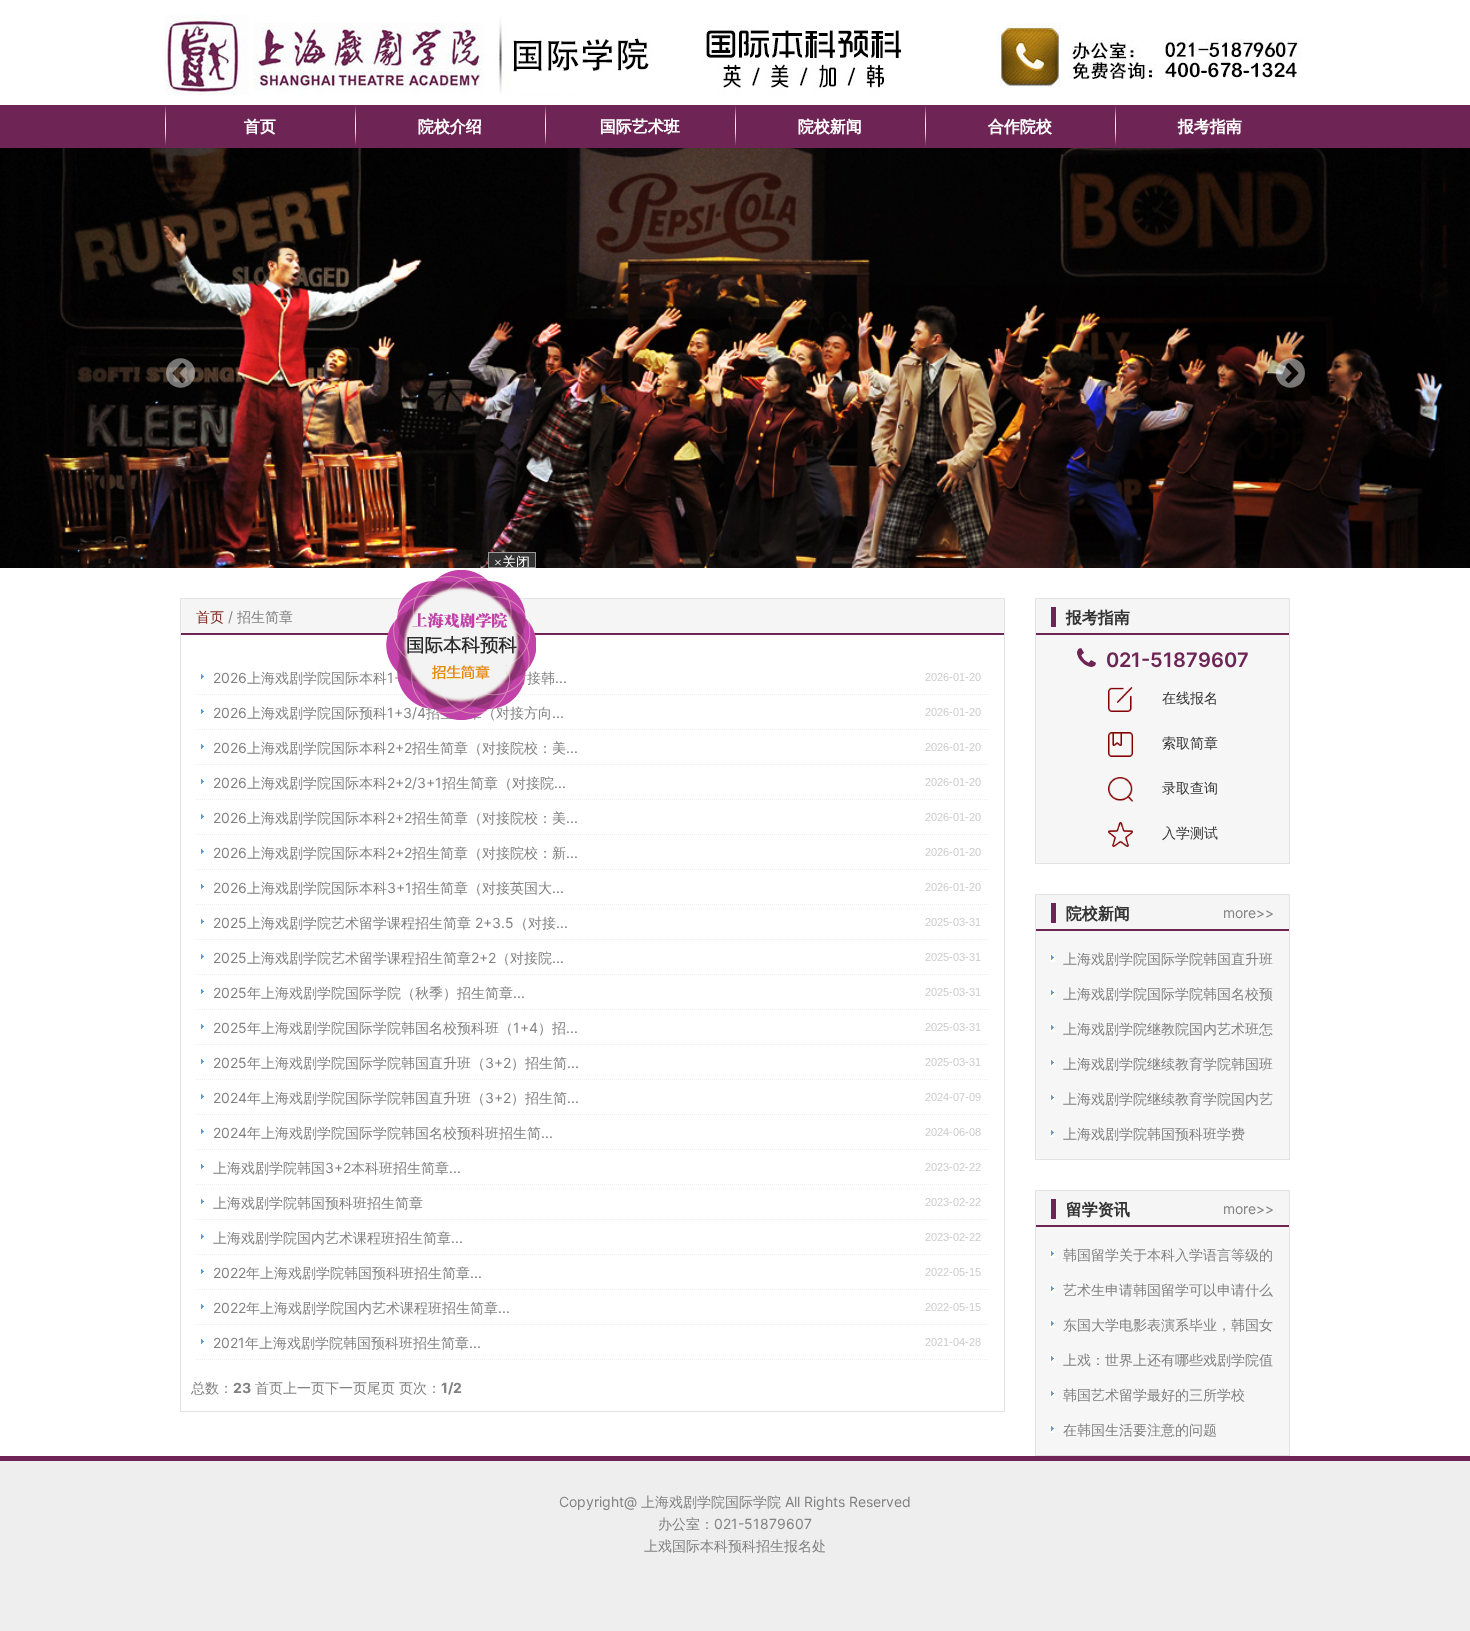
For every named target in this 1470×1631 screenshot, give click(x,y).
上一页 (304, 1387)
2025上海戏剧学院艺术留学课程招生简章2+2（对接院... (388, 957)
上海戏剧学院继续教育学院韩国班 (1168, 1063)
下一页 (346, 1387)
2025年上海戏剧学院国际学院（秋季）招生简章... (369, 992)
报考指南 (1210, 126)
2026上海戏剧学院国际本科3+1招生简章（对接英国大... (388, 887)
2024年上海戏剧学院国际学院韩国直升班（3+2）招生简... (396, 1097)
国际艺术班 (640, 126)
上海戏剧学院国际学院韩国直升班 (1168, 958)
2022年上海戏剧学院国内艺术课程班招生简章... (361, 1307)
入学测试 (1188, 832)
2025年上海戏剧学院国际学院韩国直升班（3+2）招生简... (396, 1062)
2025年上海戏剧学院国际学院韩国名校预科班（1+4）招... (395, 1027)
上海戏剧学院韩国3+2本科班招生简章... (337, 1167)
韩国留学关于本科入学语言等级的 (1168, 1254)
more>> (1248, 912)
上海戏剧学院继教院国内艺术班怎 (1168, 1028)
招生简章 (265, 616)
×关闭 (528, 585)
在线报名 (1188, 697)
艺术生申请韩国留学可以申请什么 (1168, 1289)
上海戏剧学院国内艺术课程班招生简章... (338, 1237)
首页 (260, 126)
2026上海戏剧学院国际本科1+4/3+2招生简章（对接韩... (390, 677)
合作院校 (1020, 126)
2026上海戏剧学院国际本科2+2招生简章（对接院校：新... (395, 852)
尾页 (381, 1387)
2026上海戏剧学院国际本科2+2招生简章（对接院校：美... (395, 747)
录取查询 (1188, 787)
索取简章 (1188, 742)
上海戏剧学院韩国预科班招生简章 (318, 1202)
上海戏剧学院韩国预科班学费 (1154, 1133)
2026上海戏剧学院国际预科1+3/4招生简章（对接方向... (388, 712)
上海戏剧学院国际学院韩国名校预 (1168, 993)
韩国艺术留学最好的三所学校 (1154, 1394)
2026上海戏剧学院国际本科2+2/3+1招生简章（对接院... (389, 782)
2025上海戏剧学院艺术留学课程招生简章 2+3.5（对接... (390, 922)
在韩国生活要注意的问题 (1140, 1429)
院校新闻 (830, 126)
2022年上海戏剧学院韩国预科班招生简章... (347, 1272)
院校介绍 (450, 126)
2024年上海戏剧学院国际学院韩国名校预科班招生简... (383, 1132)
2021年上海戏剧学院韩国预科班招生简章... (347, 1342)
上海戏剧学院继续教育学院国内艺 (1168, 1098)
